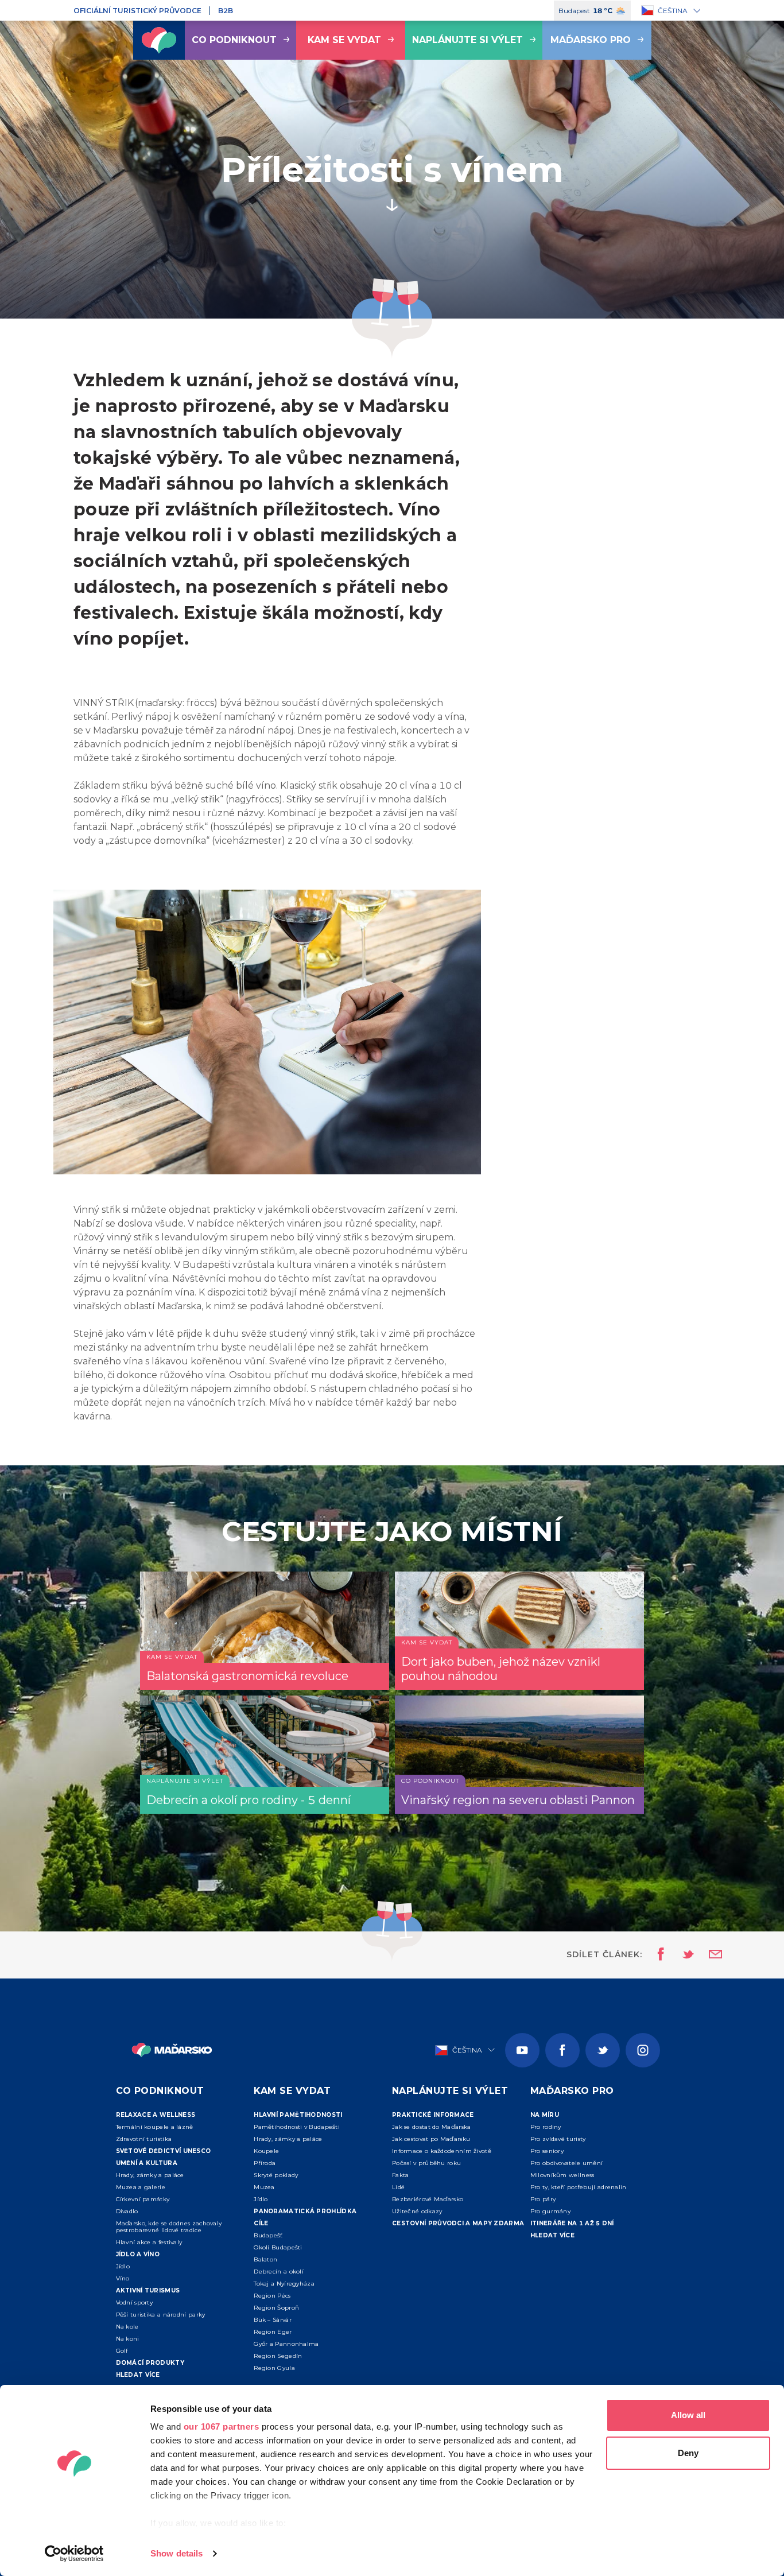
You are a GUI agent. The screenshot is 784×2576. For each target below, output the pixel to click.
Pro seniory (547, 2151)
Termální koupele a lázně (155, 2127)
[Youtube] (522, 2050)
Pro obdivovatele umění (567, 2163)
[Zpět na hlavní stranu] (159, 40)
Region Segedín (278, 2356)
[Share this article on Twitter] (681, 1955)
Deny (688, 2453)
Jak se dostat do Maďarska (432, 2127)
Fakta (401, 2175)
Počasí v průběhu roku (426, 2163)
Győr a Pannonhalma (286, 2344)
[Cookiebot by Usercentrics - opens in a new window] (74, 2554)
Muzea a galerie (141, 2187)
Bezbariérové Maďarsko (428, 2199)
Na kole (127, 2327)
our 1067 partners (222, 2426)
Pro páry (543, 2199)
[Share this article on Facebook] (657, 1955)
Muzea (264, 2187)
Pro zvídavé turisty (558, 2139)
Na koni (128, 2339)
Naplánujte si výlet (467, 40)
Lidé (398, 2187)
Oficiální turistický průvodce (137, 11)
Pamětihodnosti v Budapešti (297, 2127)
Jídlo (123, 2266)
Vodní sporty (135, 2303)
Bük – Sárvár (273, 2320)
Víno (123, 2278)
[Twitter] (603, 2050)
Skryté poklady (276, 2175)
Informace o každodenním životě (442, 2151)
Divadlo (127, 2211)
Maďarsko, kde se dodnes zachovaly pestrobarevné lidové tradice (169, 2227)
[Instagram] (643, 2050)
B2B (226, 11)
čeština (673, 11)
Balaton (265, 2259)
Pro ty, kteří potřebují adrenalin (579, 2187)
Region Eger (273, 2332)
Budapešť (268, 2235)
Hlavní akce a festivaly (149, 2242)
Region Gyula (274, 2368)
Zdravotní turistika (144, 2139)
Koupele (266, 2151)
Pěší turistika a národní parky (161, 2315)
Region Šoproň (276, 2308)
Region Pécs (272, 2296)
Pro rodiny (546, 2127)
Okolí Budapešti (278, 2247)
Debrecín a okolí (279, 2272)
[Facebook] (562, 2050)
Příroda (265, 2163)
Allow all (688, 2415)
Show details (176, 2553)
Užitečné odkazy (417, 2211)
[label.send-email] (708, 1955)
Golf (122, 2351)
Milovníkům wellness (562, 2175)
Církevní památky (143, 2199)
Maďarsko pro (591, 40)
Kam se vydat (344, 40)
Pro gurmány (550, 2211)
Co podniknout (234, 40)
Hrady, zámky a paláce (150, 2175)
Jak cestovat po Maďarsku (431, 2139)
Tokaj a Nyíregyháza (284, 2284)
